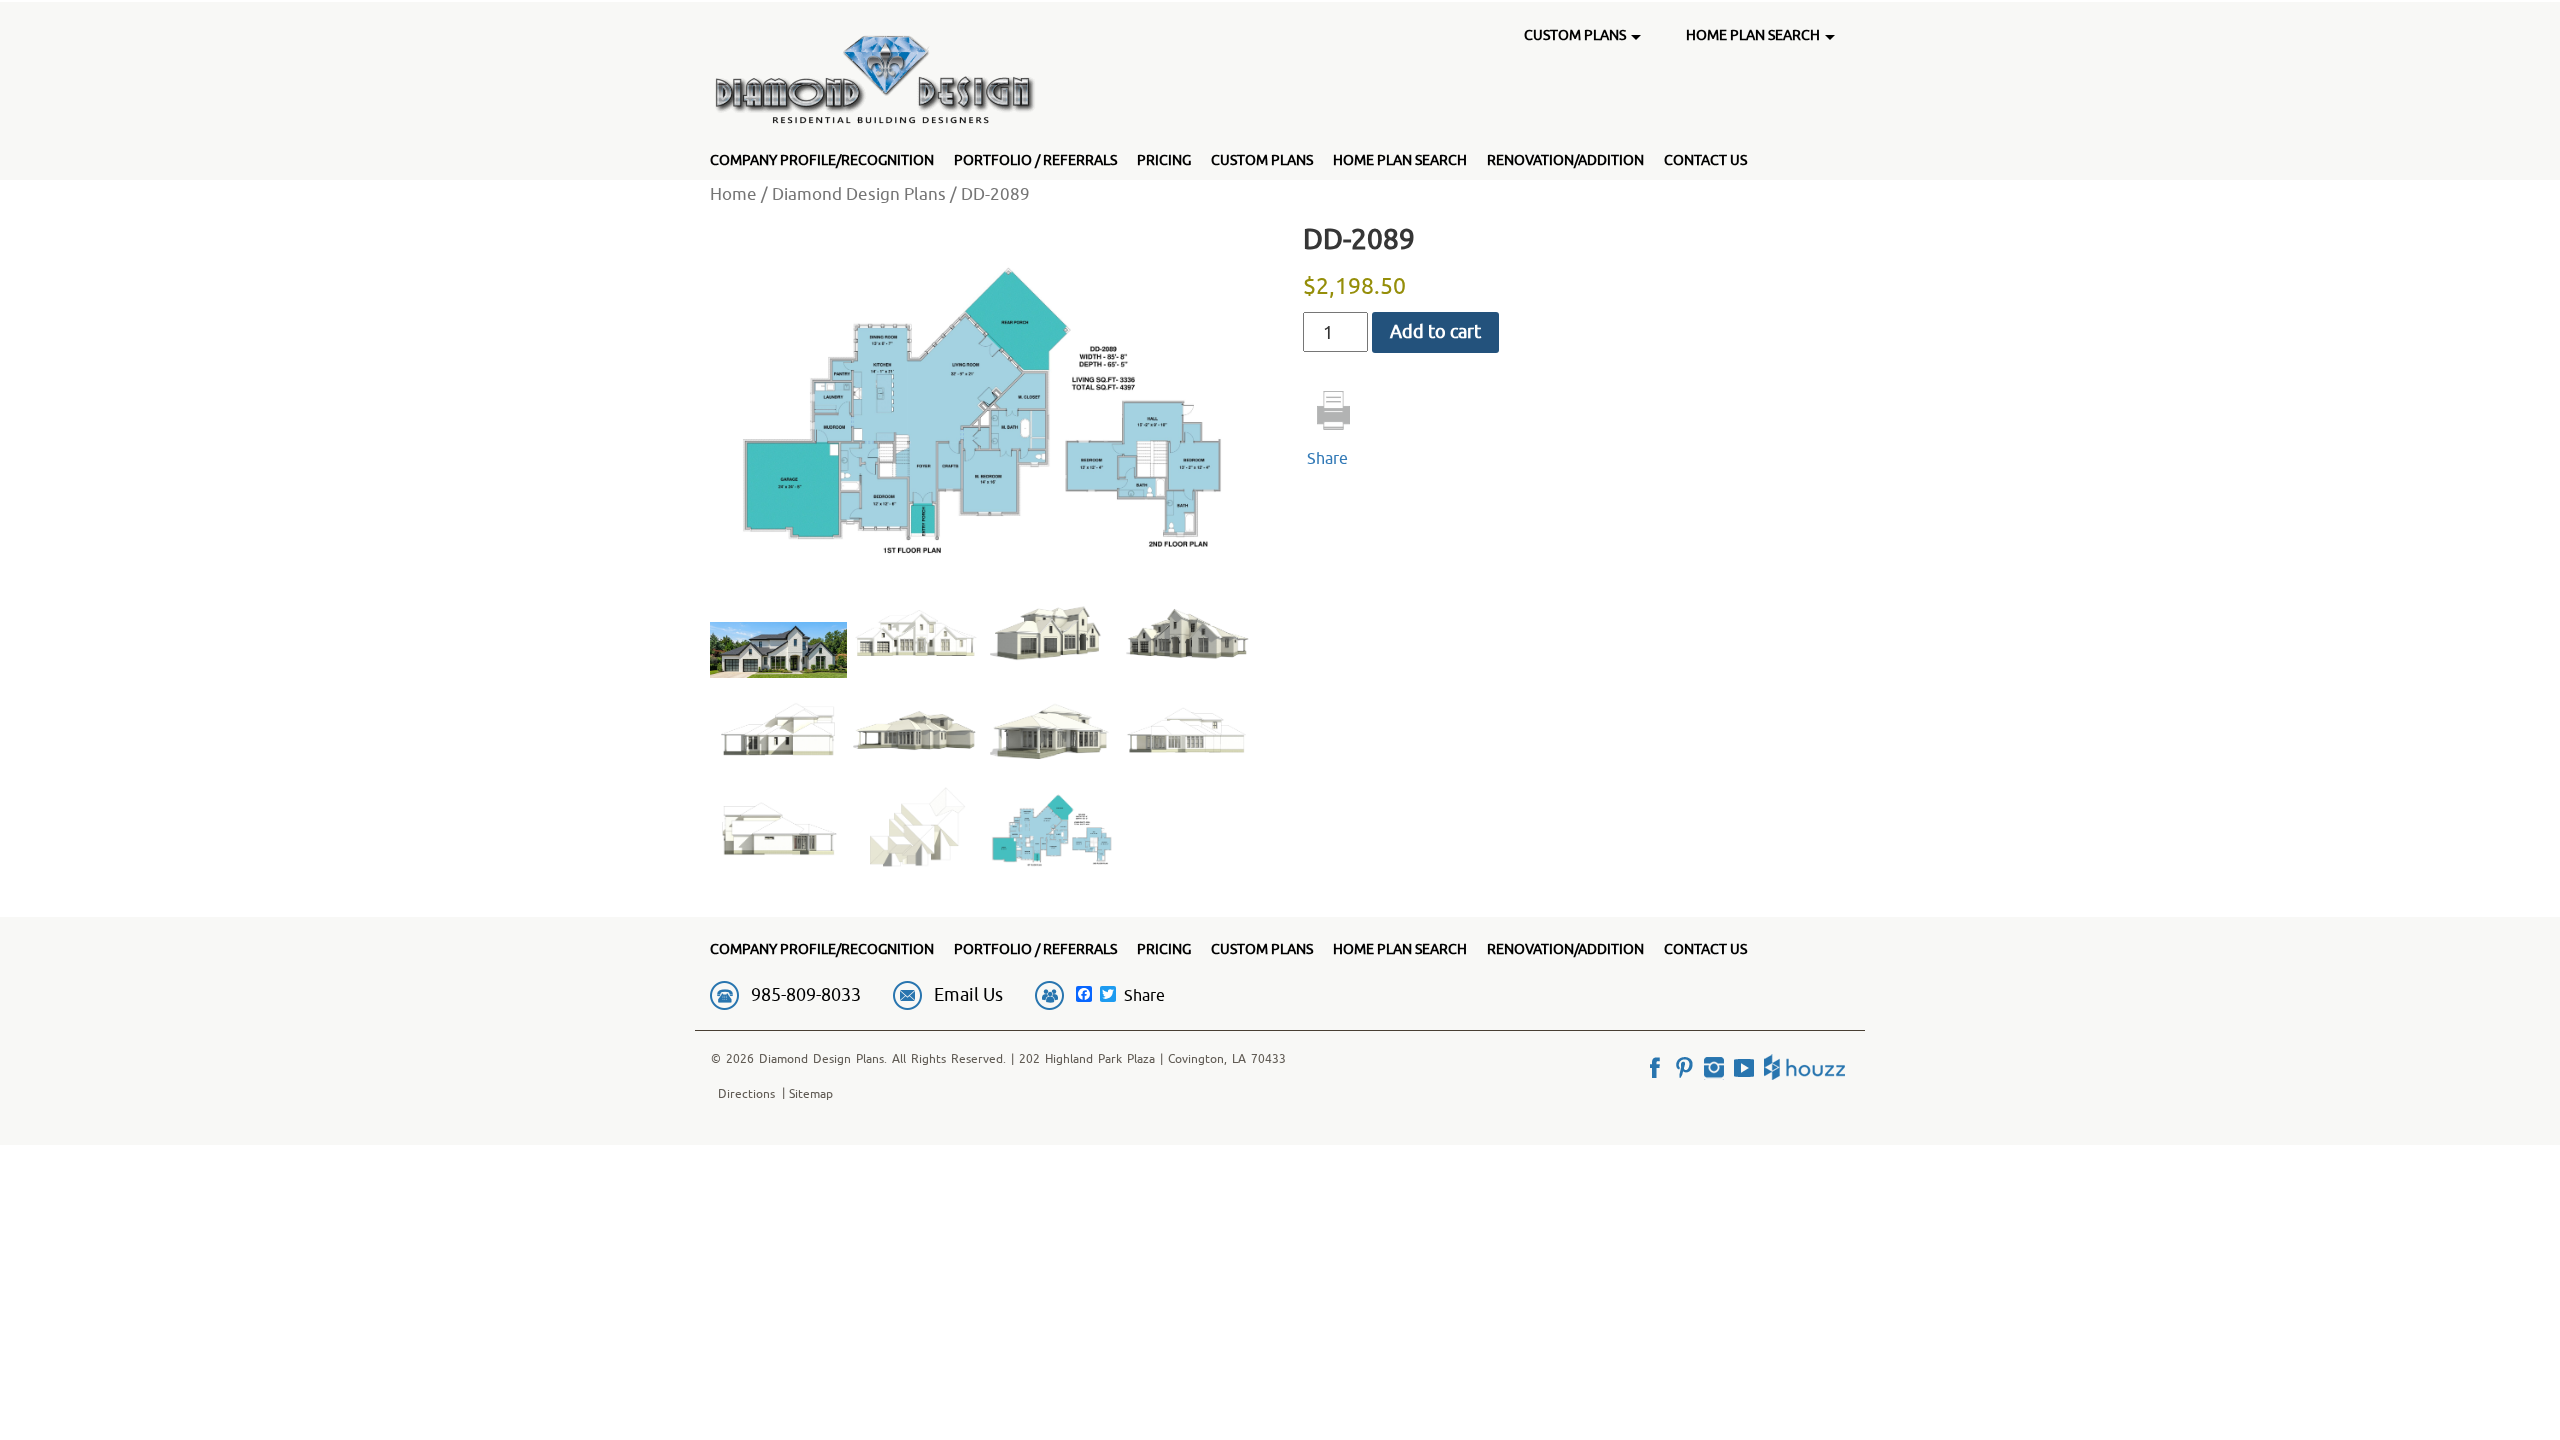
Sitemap (811, 1093)
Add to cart (1435, 331)
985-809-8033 (806, 994)
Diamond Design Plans (859, 193)
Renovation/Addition (1565, 160)
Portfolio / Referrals (1035, 160)
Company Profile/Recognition (822, 160)
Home (733, 193)
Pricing (1164, 160)
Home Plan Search (1400, 160)
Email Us (968, 994)
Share (1327, 458)
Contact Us (1705, 160)
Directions (746, 1093)
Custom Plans (1262, 160)
